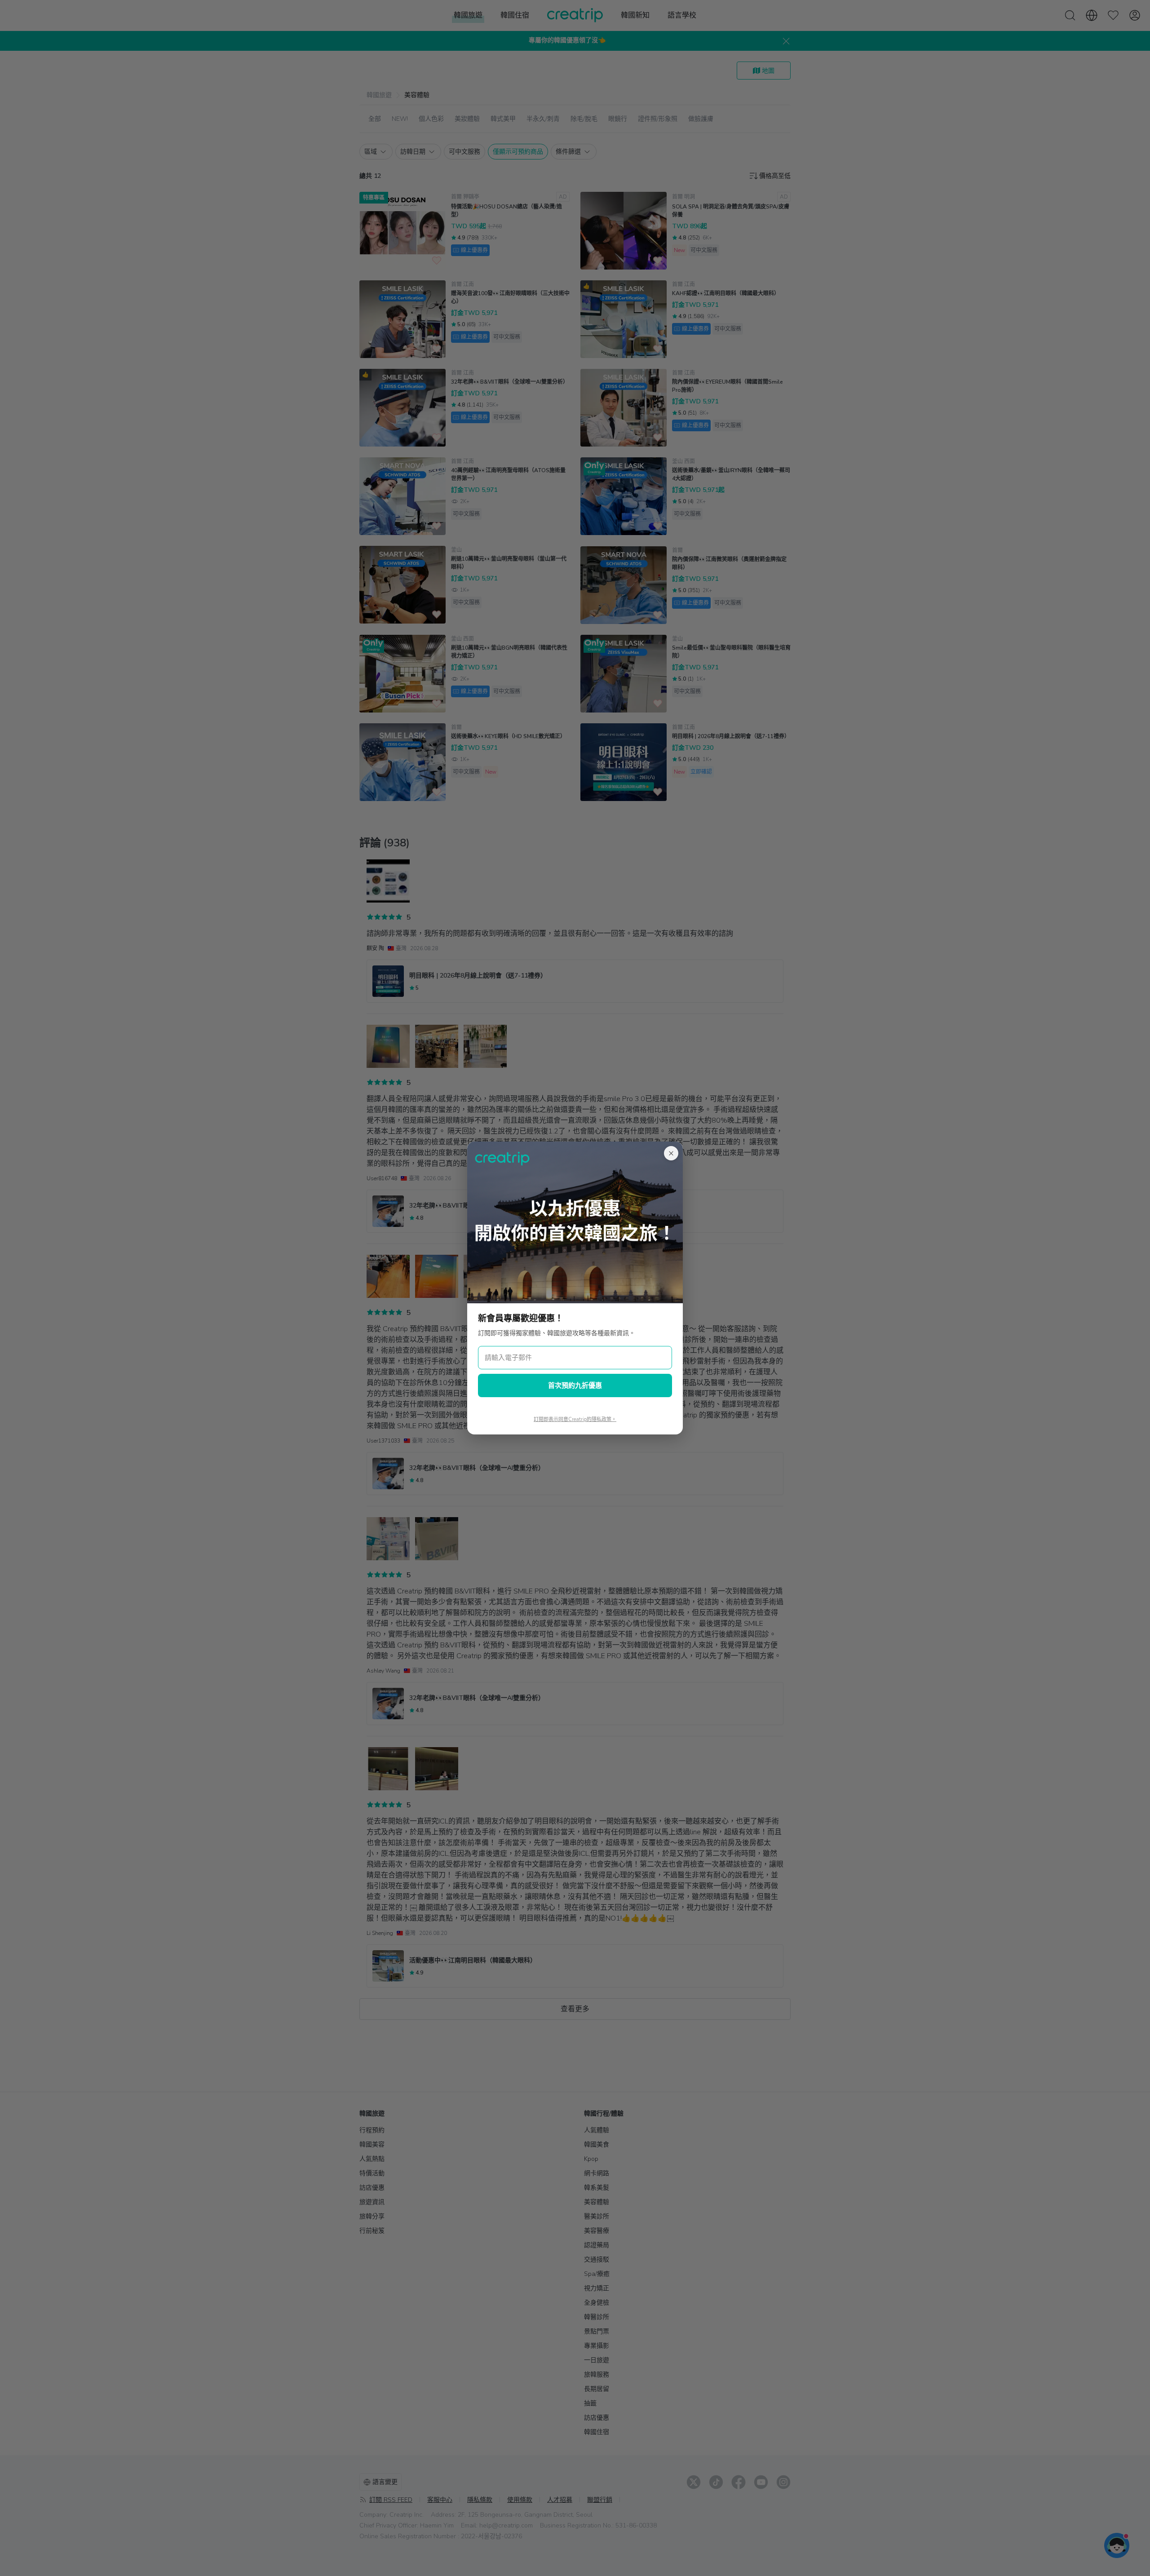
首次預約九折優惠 (575, 1385)
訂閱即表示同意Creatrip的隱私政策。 (575, 1419)
